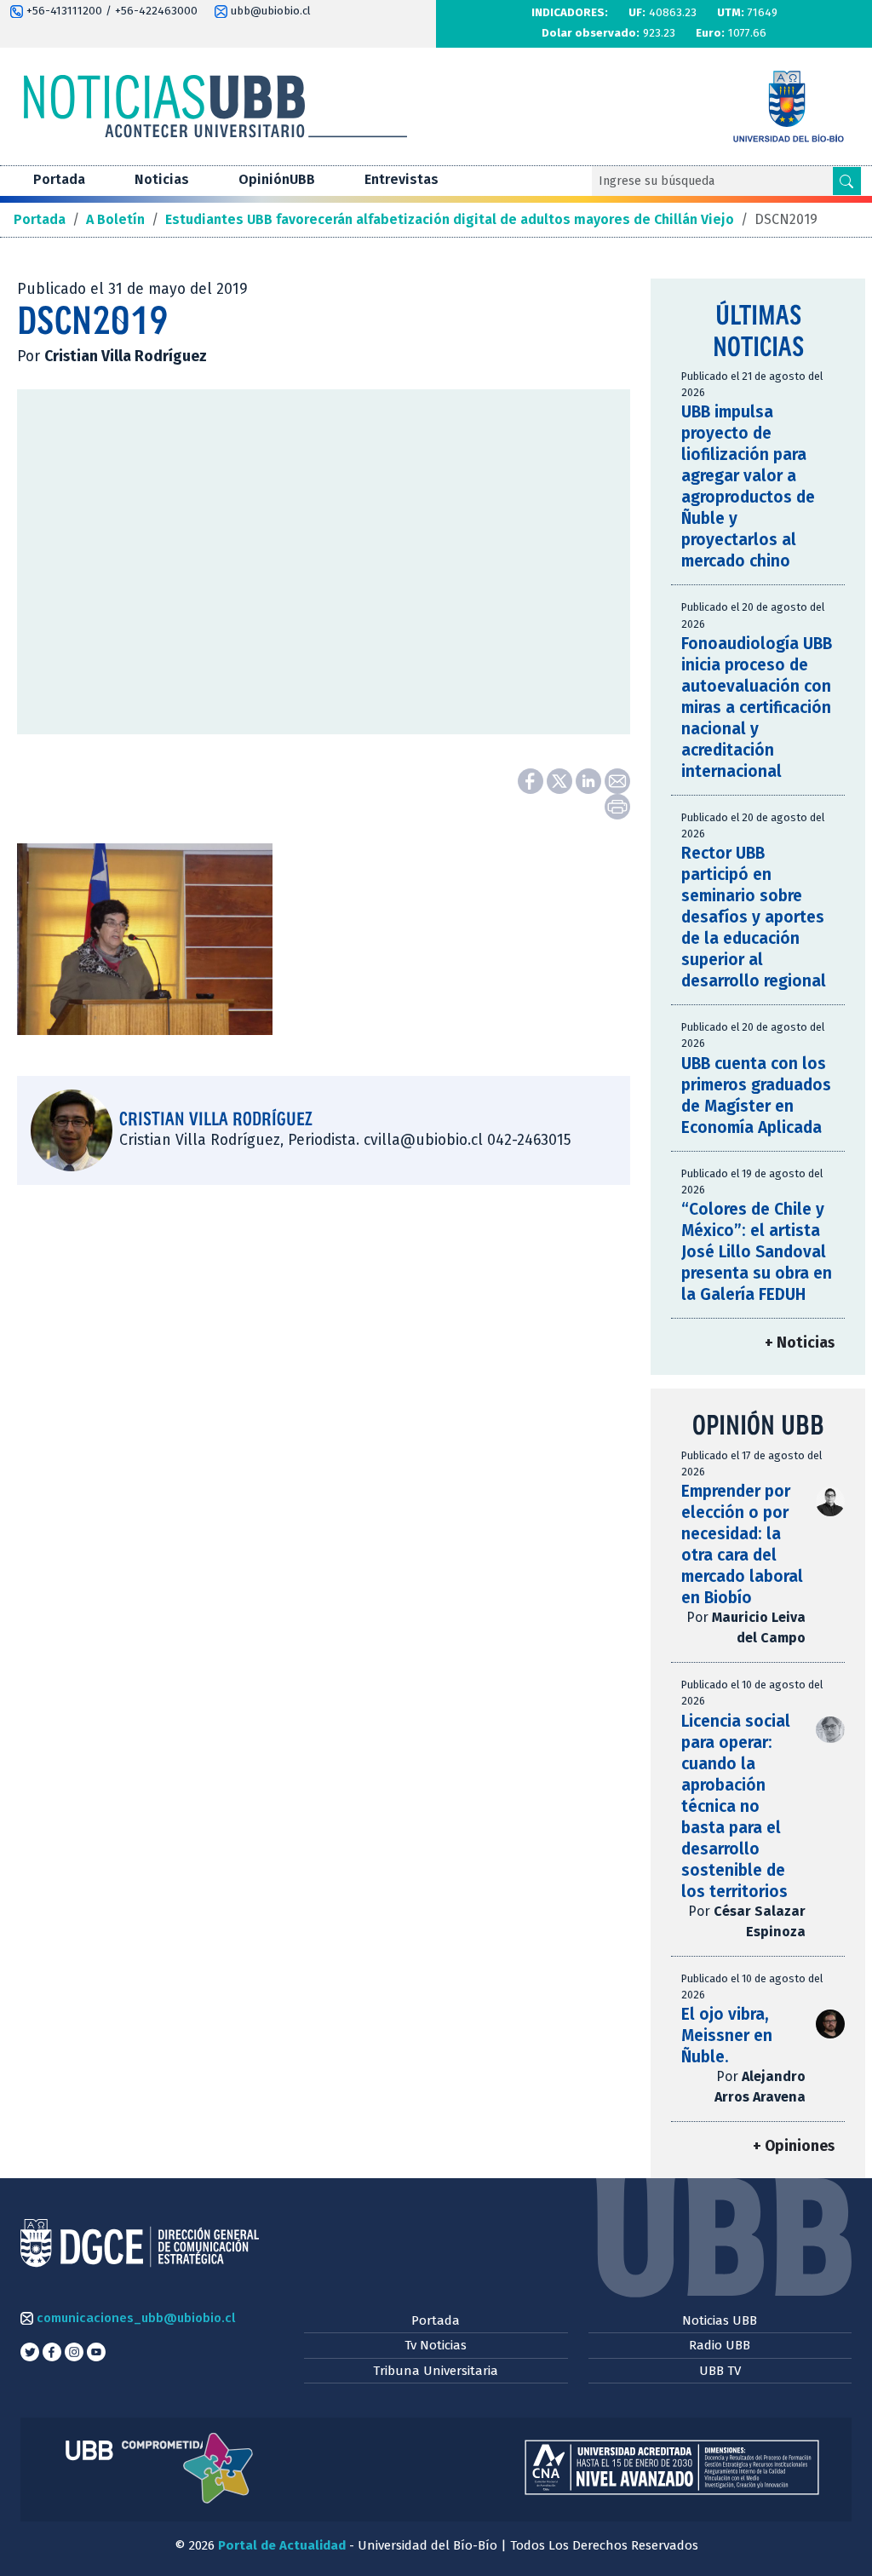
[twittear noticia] (561, 780)
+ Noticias (800, 1343)
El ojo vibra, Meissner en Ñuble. (727, 2035)
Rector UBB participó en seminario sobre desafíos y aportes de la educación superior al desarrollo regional (754, 917)
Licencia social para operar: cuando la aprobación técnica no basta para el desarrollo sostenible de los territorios (736, 1806)
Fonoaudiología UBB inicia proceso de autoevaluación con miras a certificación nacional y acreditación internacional (757, 707)
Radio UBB (720, 2345)
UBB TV (720, 2371)
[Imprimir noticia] (617, 805)
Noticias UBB (720, 2320)
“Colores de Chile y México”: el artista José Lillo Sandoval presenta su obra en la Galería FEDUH (757, 1252)
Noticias (162, 179)
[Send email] (617, 780)
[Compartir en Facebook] (532, 780)
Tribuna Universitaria (436, 2371)
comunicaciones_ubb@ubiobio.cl (134, 2318)
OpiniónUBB (277, 179)
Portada (59, 179)
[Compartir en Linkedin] (590, 780)
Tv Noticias (436, 2345)
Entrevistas (402, 179)
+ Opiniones (794, 2146)
